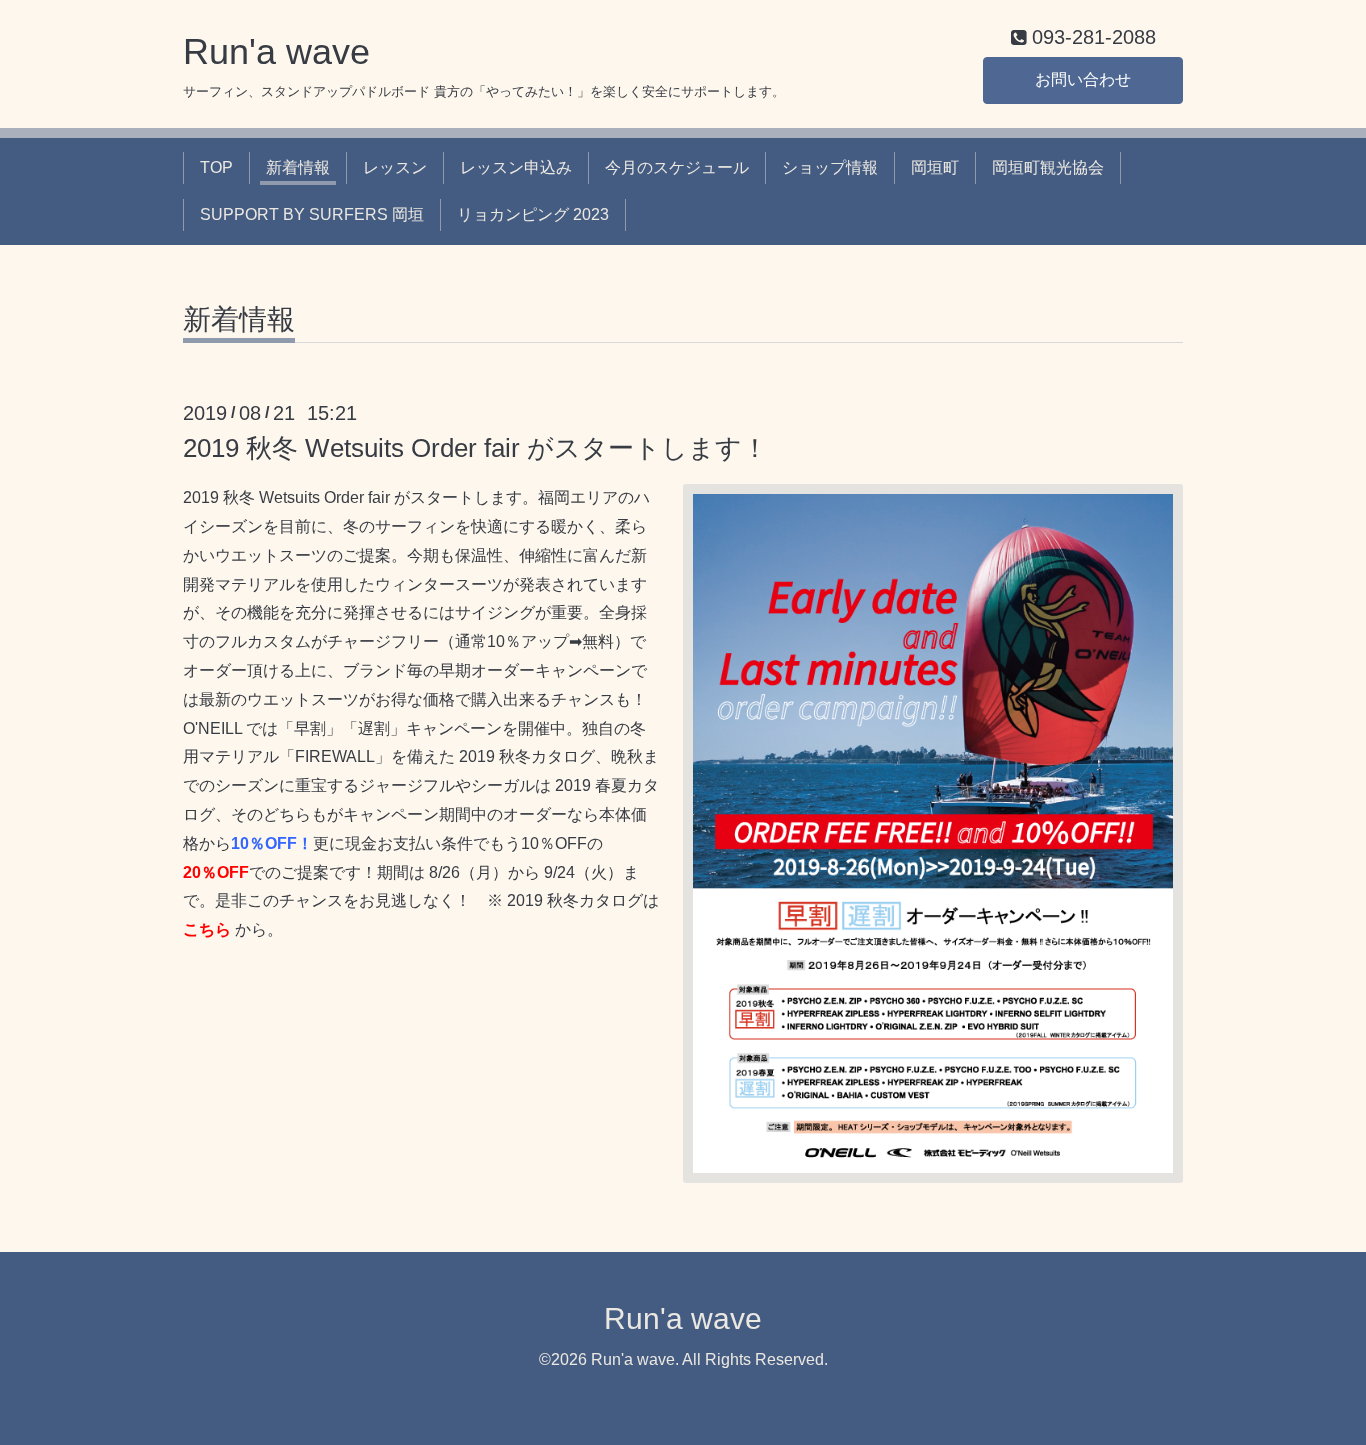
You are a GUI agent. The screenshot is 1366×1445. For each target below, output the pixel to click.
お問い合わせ (1083, 79)
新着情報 (298, 167)
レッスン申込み (516, 167)
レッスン (395, 167)
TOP (216, 167)
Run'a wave (276, 51)
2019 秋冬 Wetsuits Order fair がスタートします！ (475, 448)
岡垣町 (935, 167)
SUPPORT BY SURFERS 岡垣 (312, 214)
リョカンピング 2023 (533, 214)
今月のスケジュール (677, 167)
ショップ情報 (830, 167)
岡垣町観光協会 (1048, 167)
